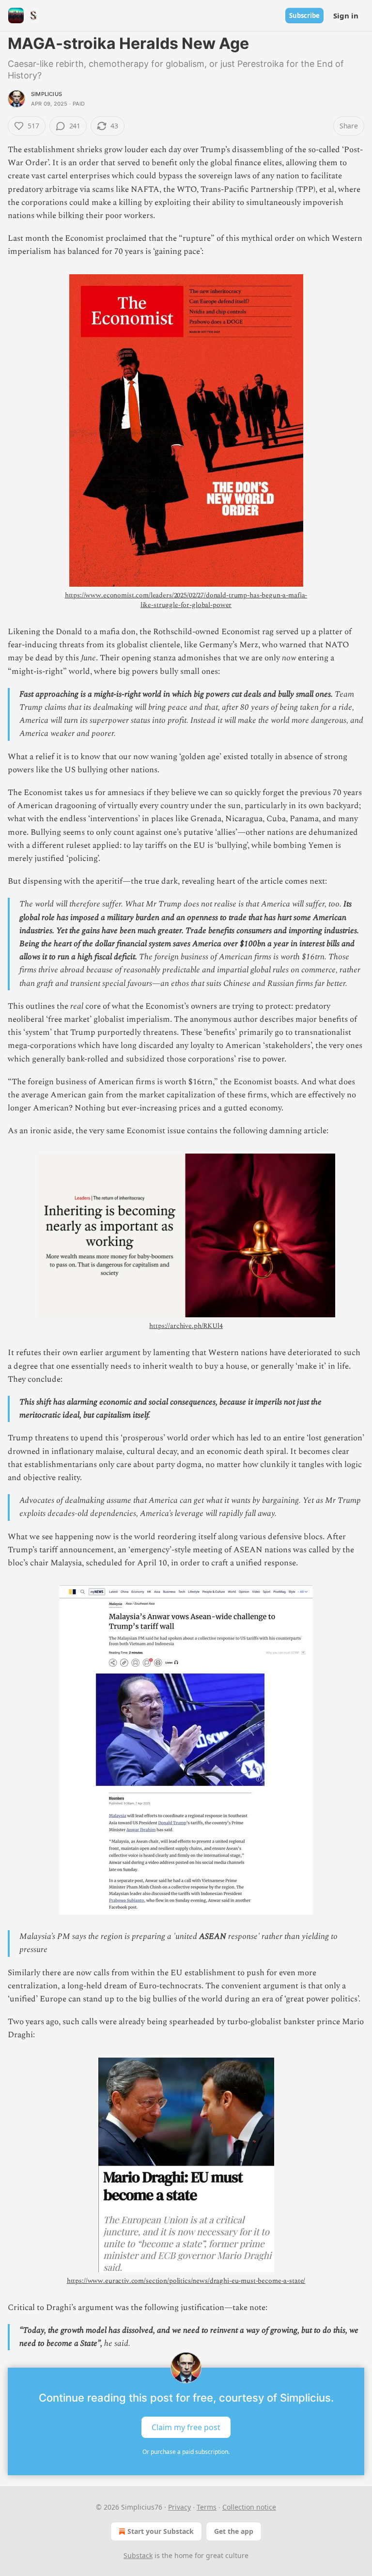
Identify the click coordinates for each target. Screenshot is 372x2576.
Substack (138, 2555)
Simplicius (46, 94)
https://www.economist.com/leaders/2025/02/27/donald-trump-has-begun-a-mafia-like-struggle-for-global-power (186, 600)
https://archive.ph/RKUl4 (186, 1326)
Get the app (234, 2531)
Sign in (346, 16)
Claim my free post (186, 2427)
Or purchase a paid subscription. (186, 2452)
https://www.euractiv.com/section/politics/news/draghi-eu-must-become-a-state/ (186, 2281)
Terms (207, 2507)
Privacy (179, 2507)
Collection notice (249, 2507)
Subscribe (304, 16)
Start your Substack (161, 2531)
